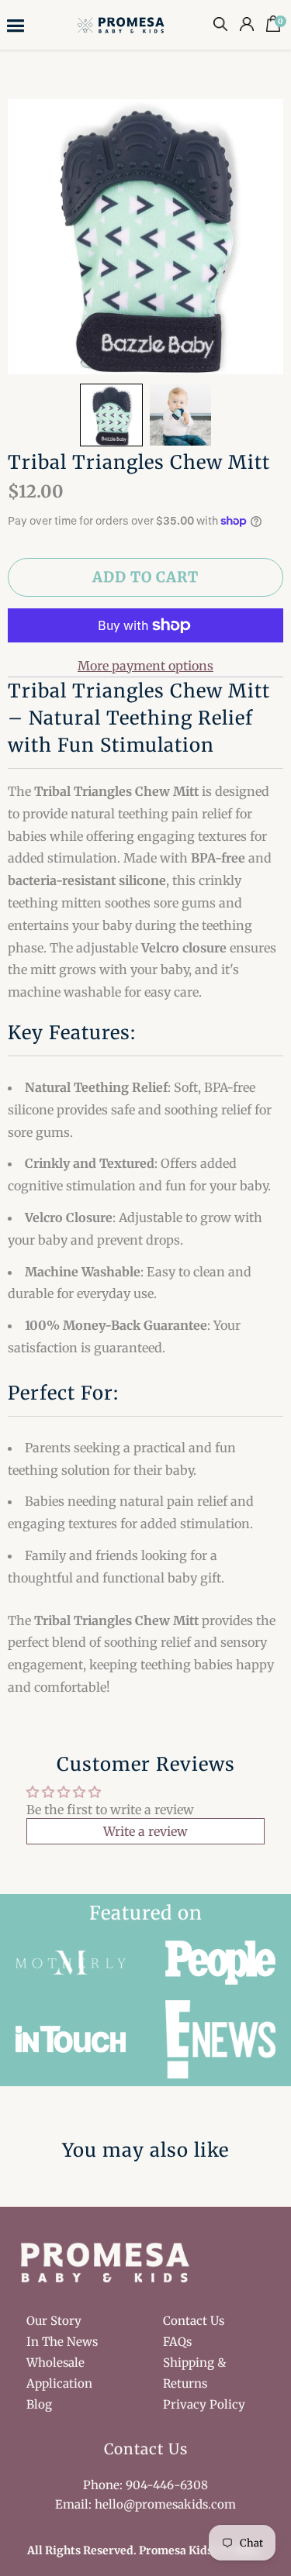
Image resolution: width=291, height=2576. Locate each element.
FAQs (177, 2342)
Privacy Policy (204, 2404)
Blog (39, 2404)
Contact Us (194, 2321)
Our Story (54, 2321)
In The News (62, 2342)
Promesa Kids (176, 2550)
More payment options (145, 666)
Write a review (145, 1831)
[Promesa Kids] (122, 24)
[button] (111, 415)
